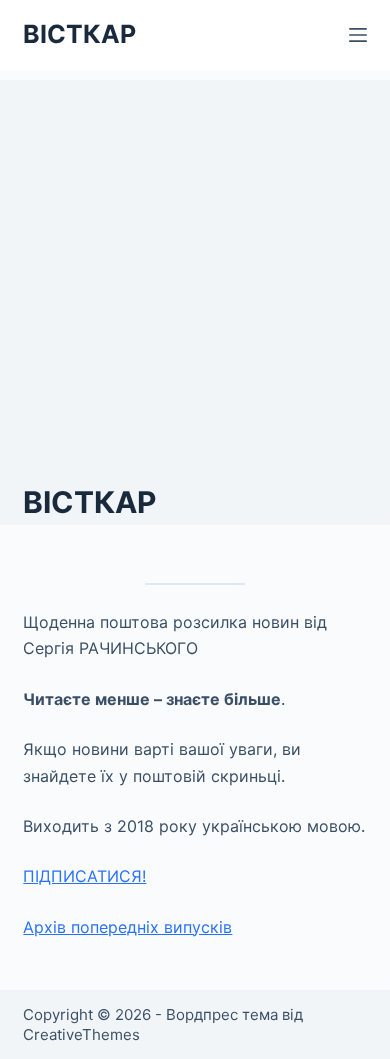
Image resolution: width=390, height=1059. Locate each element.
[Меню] (358, 35)
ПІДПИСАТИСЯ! (84, 876)
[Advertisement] (195, 275)
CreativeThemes (81, 1034)
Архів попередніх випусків (127, 927)
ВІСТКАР (79, 34)
